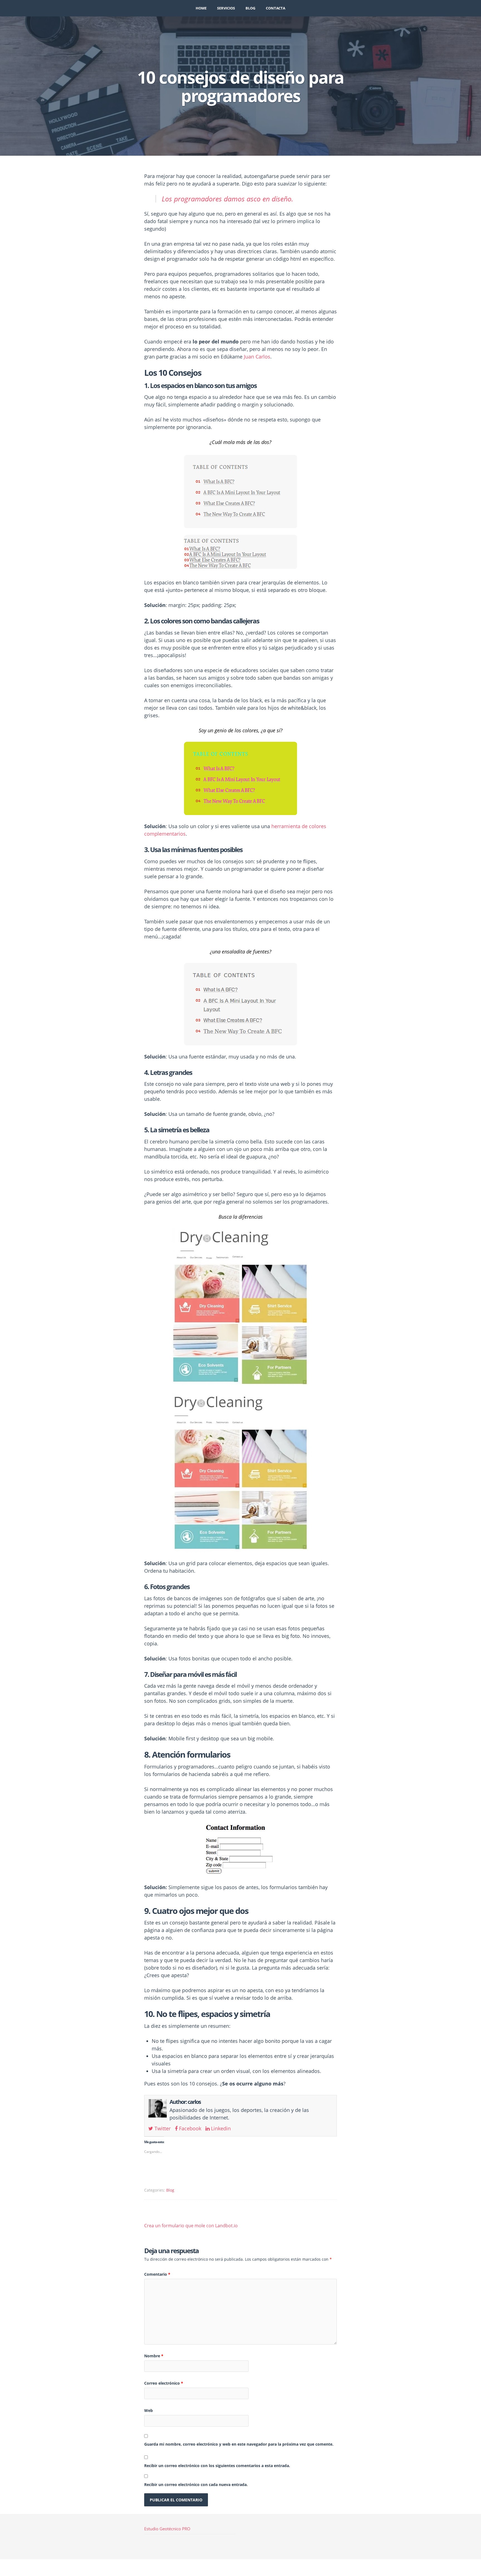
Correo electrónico (164, 2383)
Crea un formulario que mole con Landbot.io (191, 2226)
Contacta (276, 8)
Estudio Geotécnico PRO (167, 2529)
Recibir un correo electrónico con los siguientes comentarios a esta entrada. (217, 2466)
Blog (250, 8)
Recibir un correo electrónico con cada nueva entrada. (196, 2484)
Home (201, 8)
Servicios (226, 8)
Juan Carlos (257, 357)
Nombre (154, 2356)
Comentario (157, 2274)
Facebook (189, 2128)
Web (149, 2410)
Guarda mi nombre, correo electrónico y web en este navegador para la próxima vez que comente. (239, 2444)
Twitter (162, 2128)
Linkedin (220, 2128)
